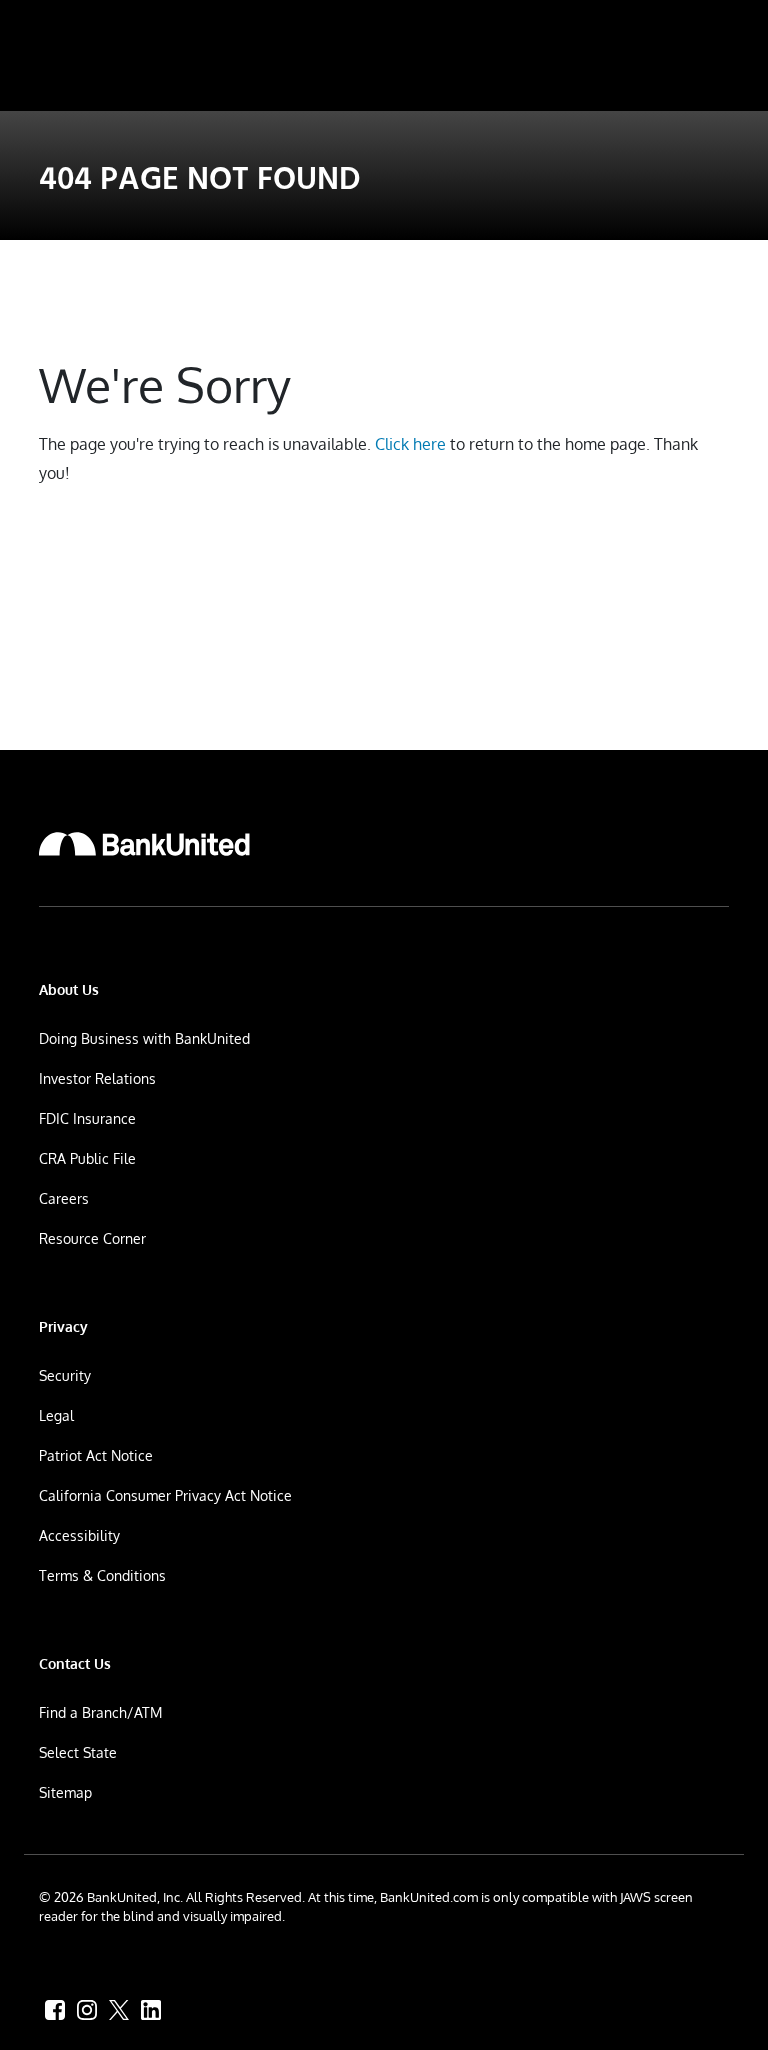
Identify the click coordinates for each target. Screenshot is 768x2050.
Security (65, 1375)
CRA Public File (87, 1158)
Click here (410, 444)
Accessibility (79, 1535)
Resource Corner (92, 1238)
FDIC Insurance (87, 1118)
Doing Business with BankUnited (144, 1038)
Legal (56, 1415)
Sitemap (65, 1792)
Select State (78, 1752)
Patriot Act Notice (96, 1455)
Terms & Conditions (102, 1575)
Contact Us (75, 1663)
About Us (69, 989)
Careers (64, 1198)
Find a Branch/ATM (100, 1712)
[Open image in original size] (144, 844)
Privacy (63, 1326)
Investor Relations (97, 1078)
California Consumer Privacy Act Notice (165, 1495)
